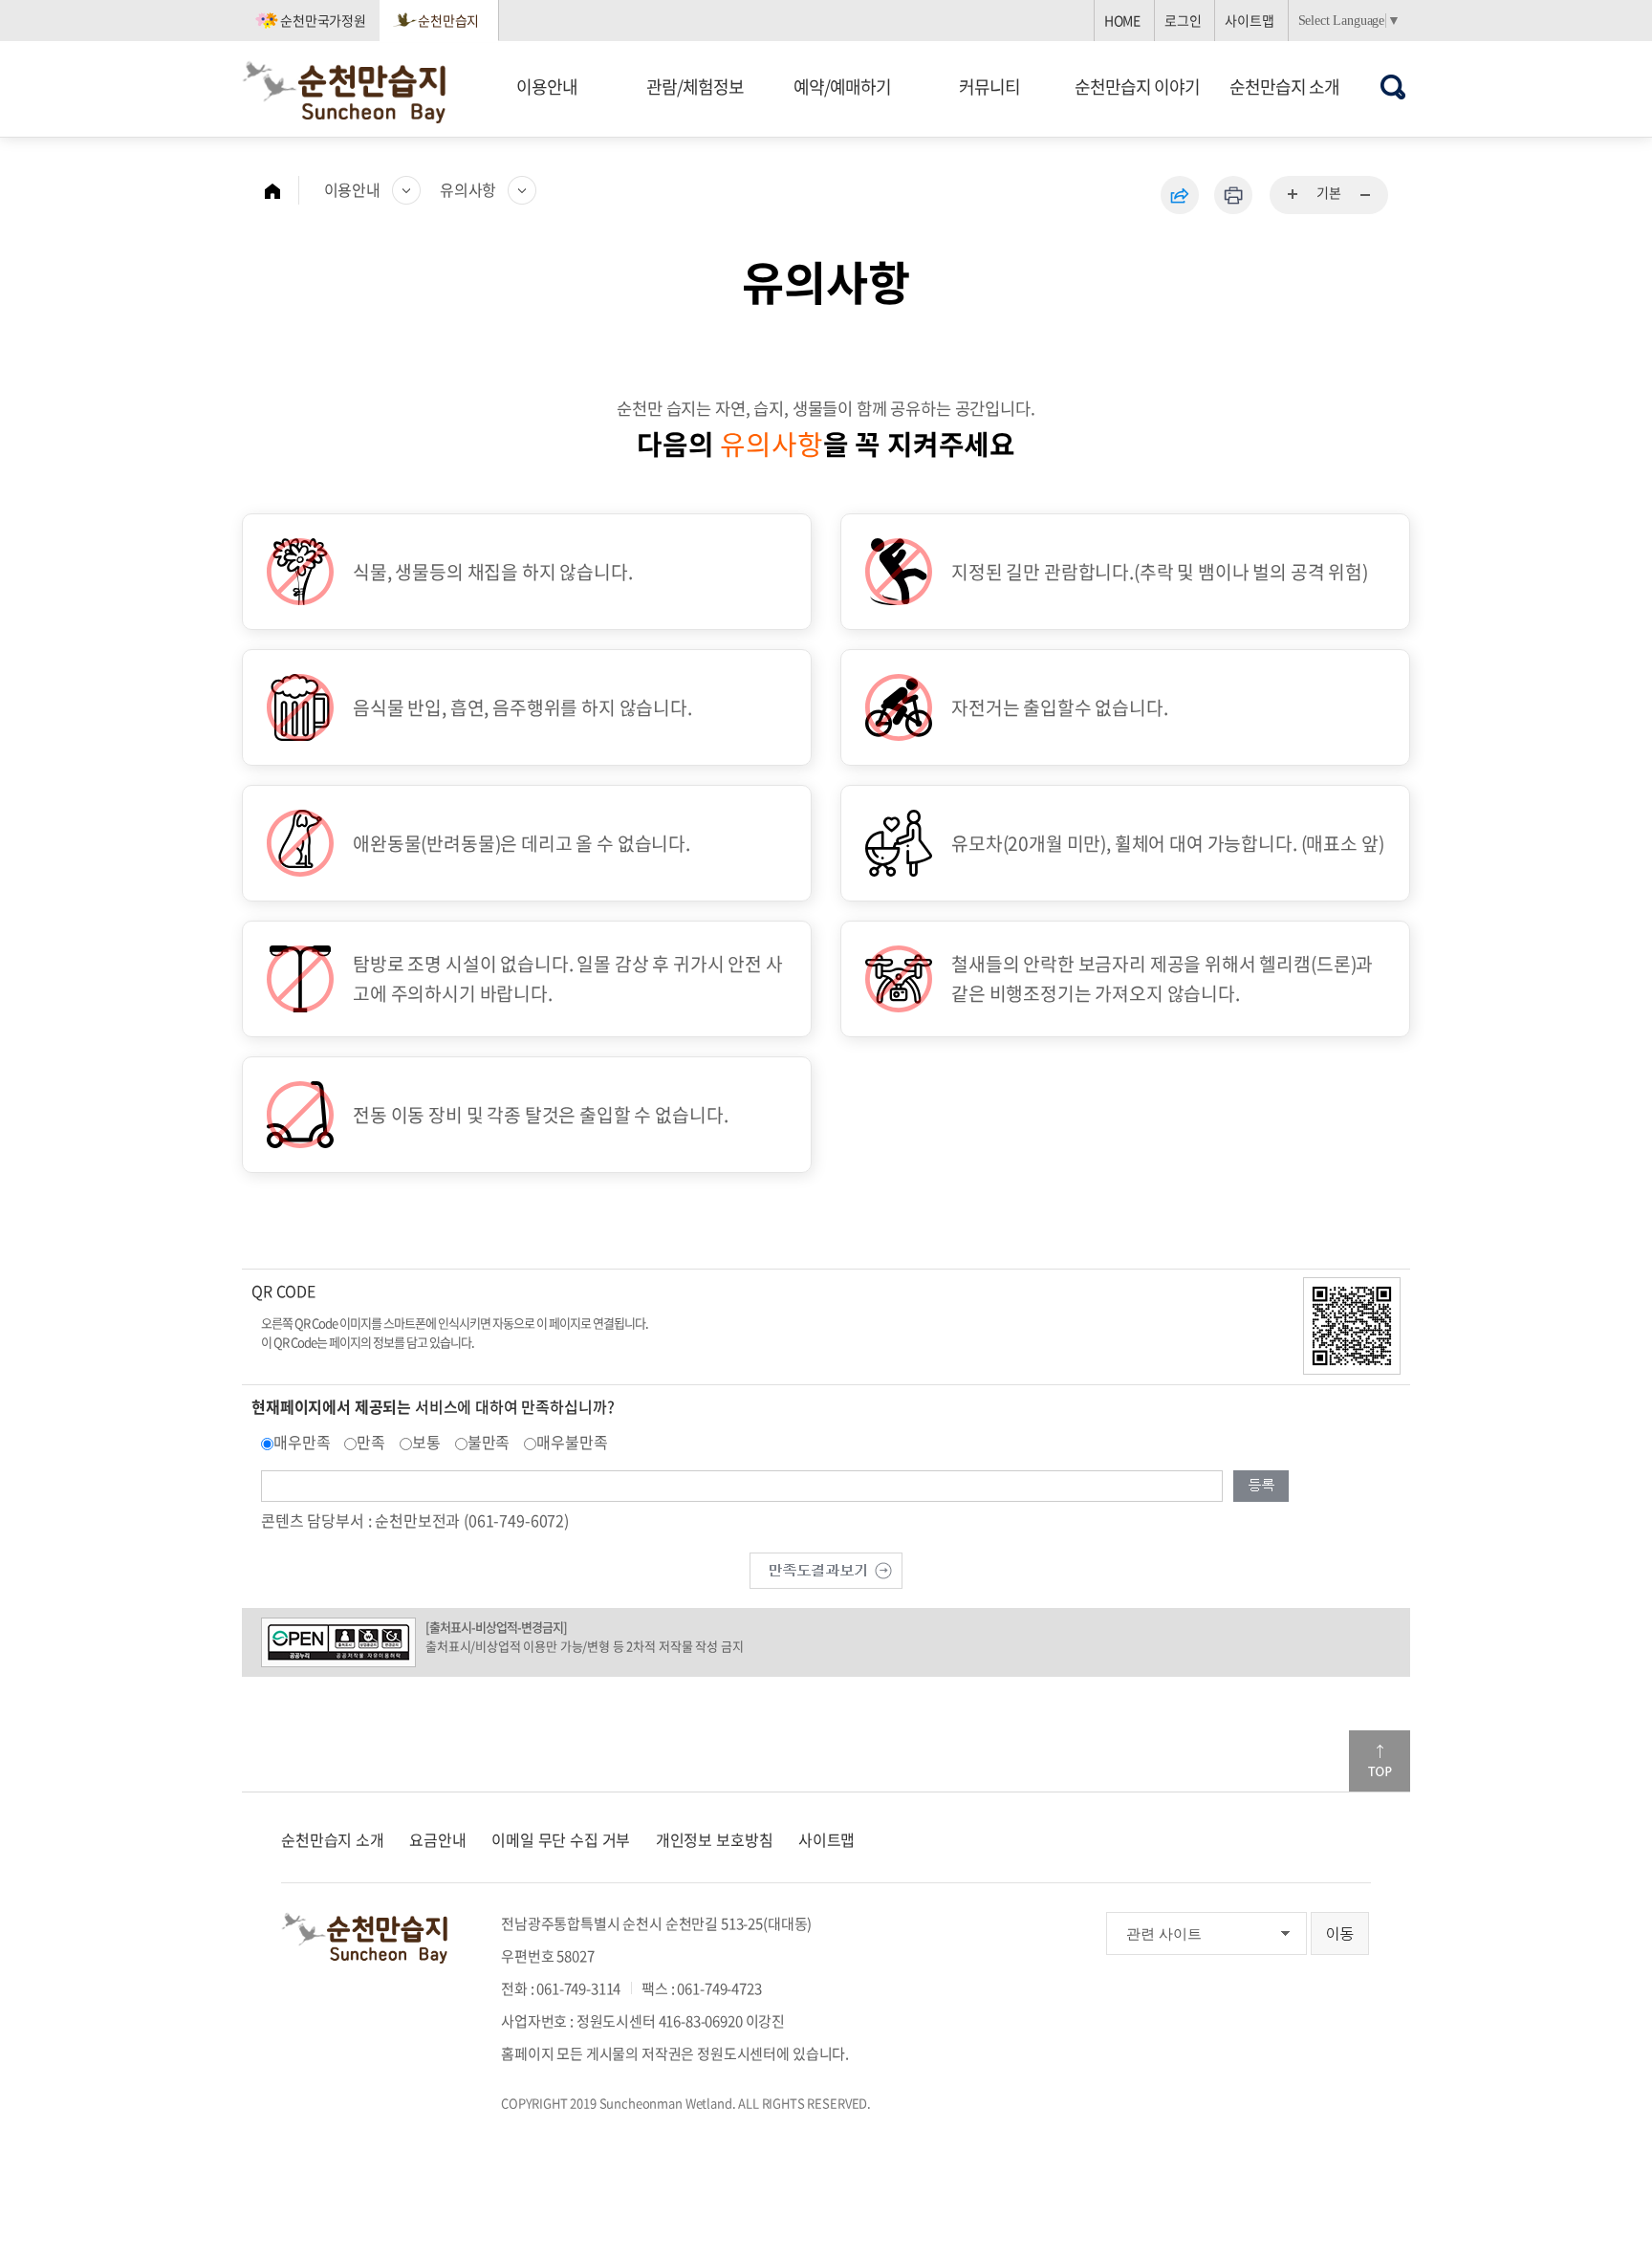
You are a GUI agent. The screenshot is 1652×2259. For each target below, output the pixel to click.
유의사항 (468, 189)
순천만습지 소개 (1284, 87)
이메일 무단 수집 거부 (561, 1839)
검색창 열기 (1393, 87)
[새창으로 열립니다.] (826, 1568)
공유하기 (1180, 195)
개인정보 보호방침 (715, 1839)
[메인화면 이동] (282, 190)
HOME (1122, 20)
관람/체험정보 (695, 87)
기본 (1329, 192)
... (1293, 195)
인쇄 (1233, 195)
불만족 (489, 1442)
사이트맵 (1249, 20)
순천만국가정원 (323, 20)
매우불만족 (572, 1442)
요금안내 (437, 1839)
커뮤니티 (989, 87)
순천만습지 (448, 20)
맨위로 (1380, 1761)
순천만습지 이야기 (1137, 87)
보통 (426, 1442)
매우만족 (302, 1442)
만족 (371, 1442)
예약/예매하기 (842, 87)
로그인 (1183, 20)
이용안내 (547, 87)
